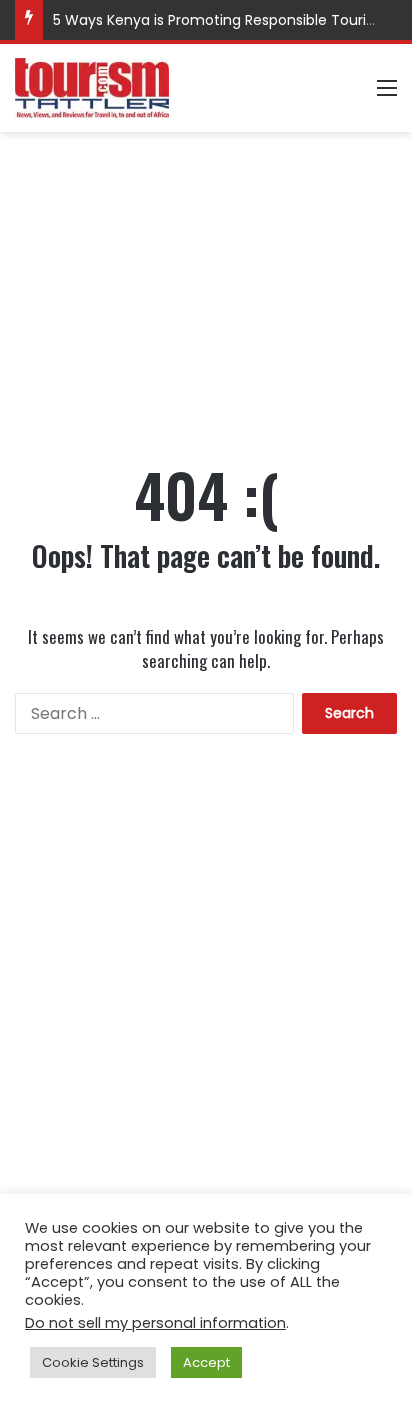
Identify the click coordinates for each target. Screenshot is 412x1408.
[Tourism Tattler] (92, 88)
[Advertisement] (206, 277)
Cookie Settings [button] (93, 1362)
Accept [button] (206, 1362)
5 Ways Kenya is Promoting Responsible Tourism (220, 20)
